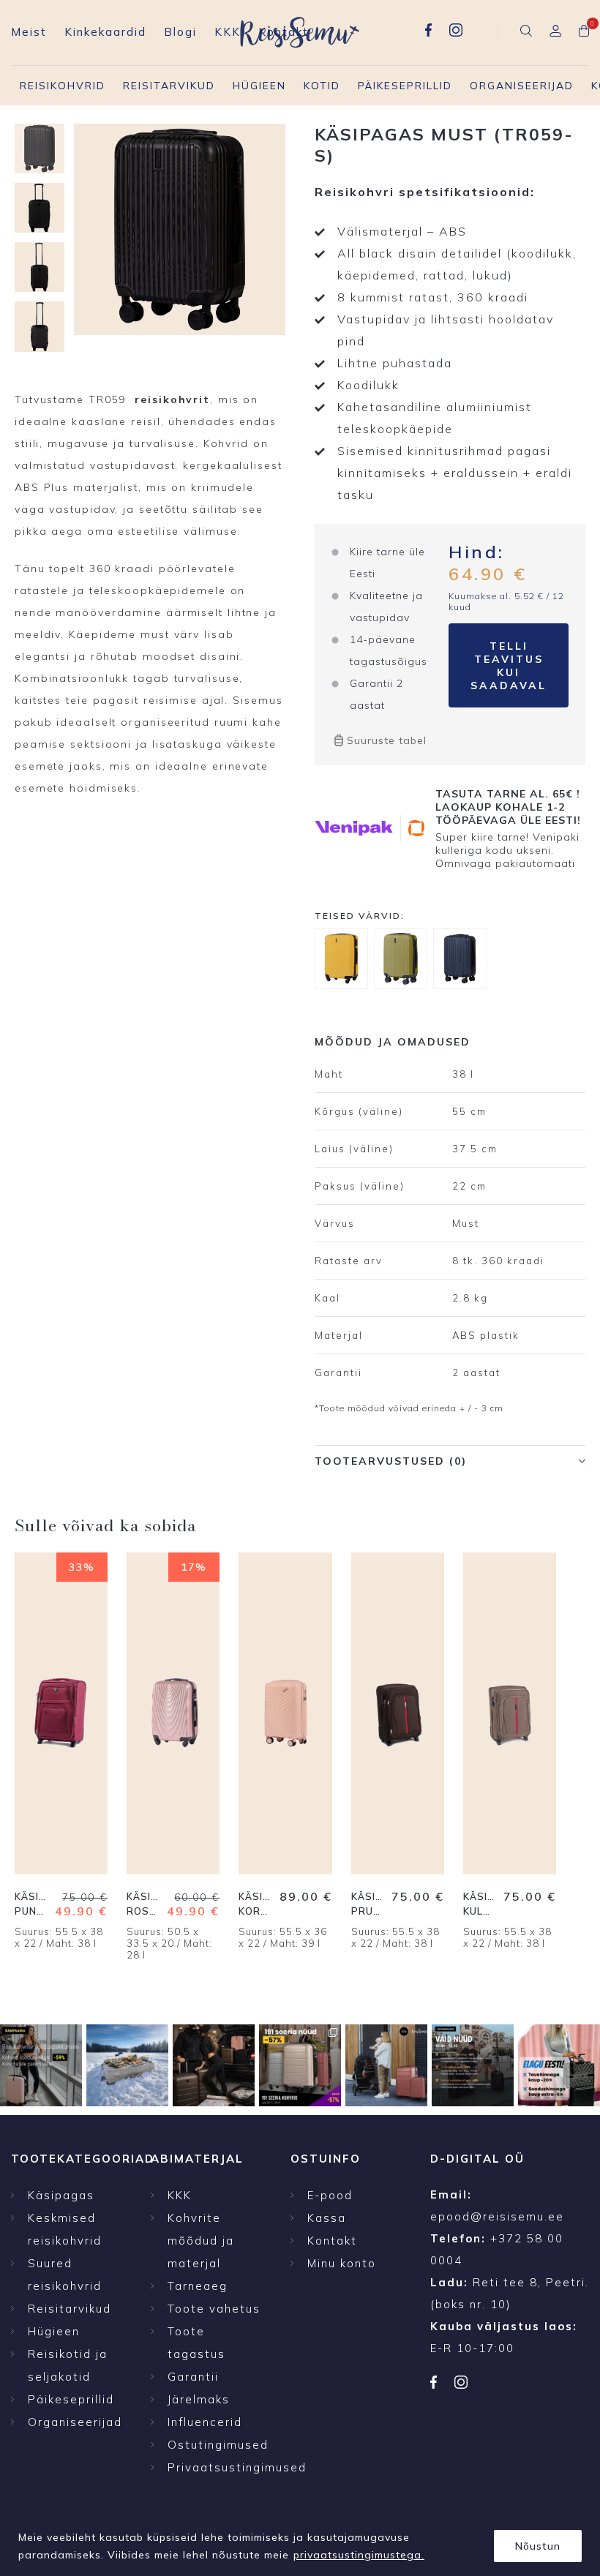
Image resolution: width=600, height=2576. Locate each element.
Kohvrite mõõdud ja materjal (201, 2241)
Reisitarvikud (169, 86)
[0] (584, 32)
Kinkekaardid (105, 32)
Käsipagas (61, 2195)
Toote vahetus (214, 2309)
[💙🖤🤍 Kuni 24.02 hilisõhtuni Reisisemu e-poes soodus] (559, 2065)
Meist (29, 32)
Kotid (322, 86)
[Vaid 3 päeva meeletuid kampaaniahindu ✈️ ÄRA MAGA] (41, 2065)
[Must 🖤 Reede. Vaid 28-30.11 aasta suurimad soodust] (300, 2065)
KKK (228, 32)
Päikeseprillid (405, 86)
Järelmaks (199, 2399)
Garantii (193, 2377)
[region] (300, 2541)
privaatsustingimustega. (359, 2555)
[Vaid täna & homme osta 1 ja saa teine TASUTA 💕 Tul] (214, 2065)
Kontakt (284, 32)
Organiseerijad (522, 86)
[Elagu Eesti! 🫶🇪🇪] (127, 2065)
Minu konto (342, 2263)
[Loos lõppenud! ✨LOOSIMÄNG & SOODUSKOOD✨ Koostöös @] (386, 2065)
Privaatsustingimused (237, 2467)
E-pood (330, 2195)
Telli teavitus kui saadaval (509, 666)
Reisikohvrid (63, 86)
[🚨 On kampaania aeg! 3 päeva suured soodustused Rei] (473, 2065)
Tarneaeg (198, 2286)
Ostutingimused (218, 2445)
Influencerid (205, 2422)
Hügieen (259, 86)
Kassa (327, 2218)
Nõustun (538, 2546)
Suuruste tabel (387, 740)
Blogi (180, 32)
